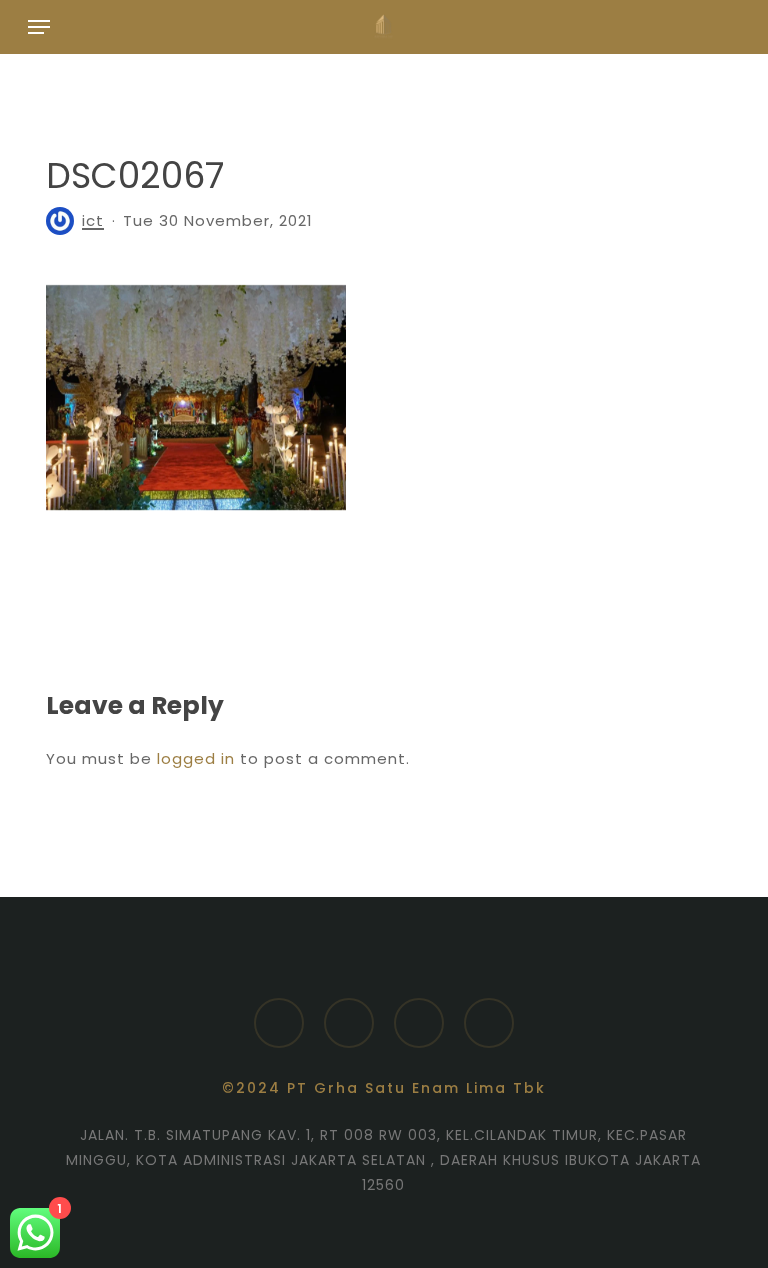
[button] (39, 27)
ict (93, 220)
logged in (196, 758)
